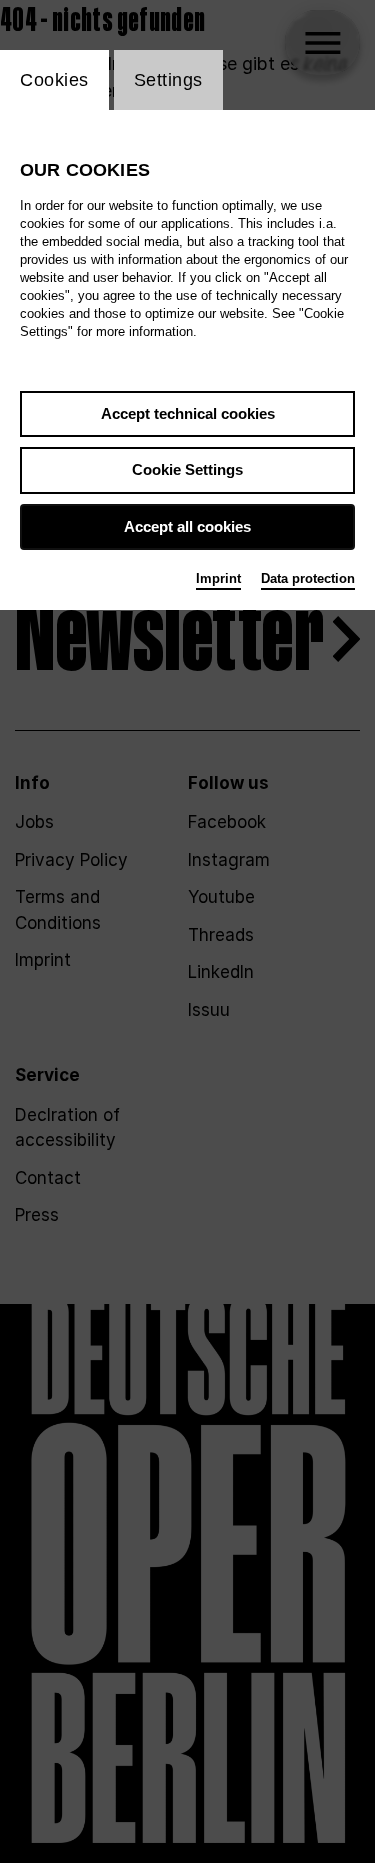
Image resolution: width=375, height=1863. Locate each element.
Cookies (54, 80)
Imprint (218, 578)
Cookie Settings (187, 469)
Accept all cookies (187, 526)
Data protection (308, 578)
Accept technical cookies (188, 413)
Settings (168, 80)
